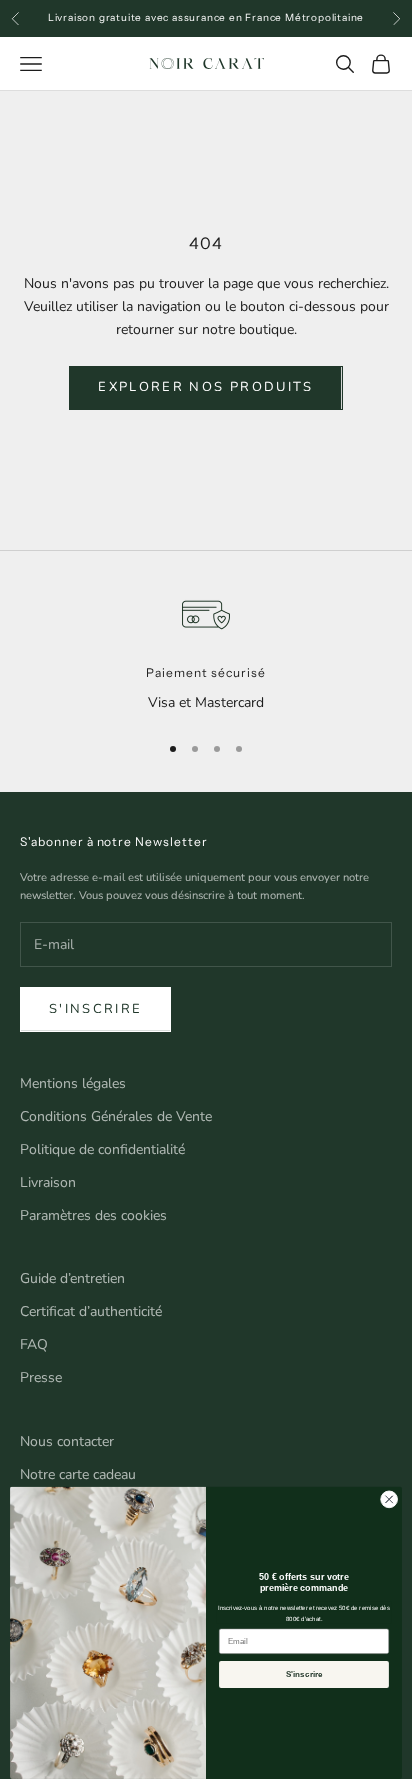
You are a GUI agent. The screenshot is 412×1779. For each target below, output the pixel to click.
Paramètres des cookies (93, 1215)
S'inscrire (95, 1009)
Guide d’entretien (72, 1278)
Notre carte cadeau (78, 1474)
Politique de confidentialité (102, 1149)
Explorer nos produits (205, 387)
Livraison (48, 1182)
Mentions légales (73, 1083)
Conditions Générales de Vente (116, 1116)
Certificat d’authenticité (91, 1311)
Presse (41, 1377)
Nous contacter (67, 1441)
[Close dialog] (389, 1500)
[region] (206, 652)
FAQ (34, 1344)
